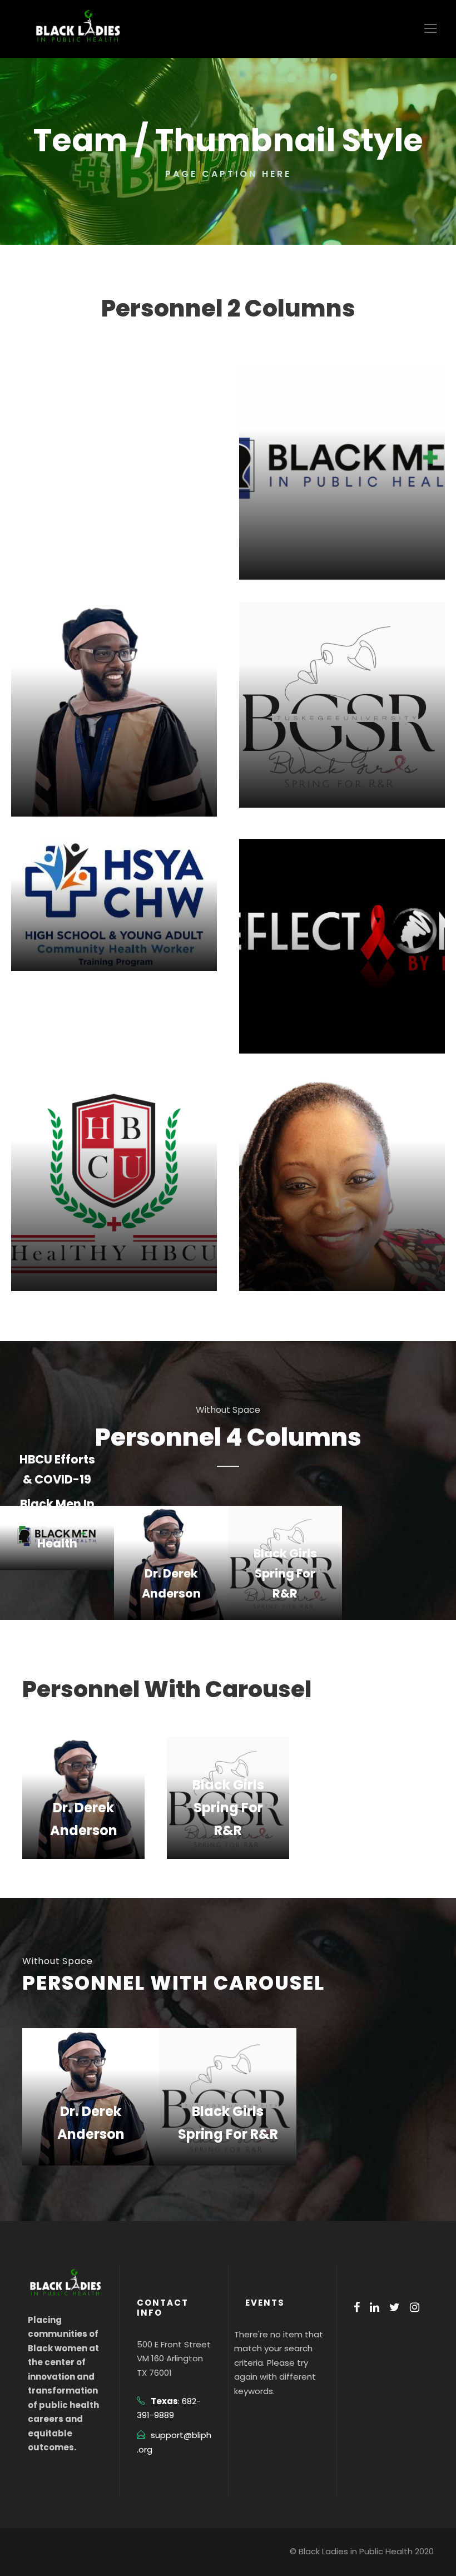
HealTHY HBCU (114, 1257)
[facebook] (357, 2307)
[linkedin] (375, 2307)
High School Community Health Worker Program (373, 1751)
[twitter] (395, 2307)
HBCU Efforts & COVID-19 (114, 331)
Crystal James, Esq (342, 1257)
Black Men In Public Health (57, 1524)
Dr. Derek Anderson (114, 782)
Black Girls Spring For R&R (285, 1573)
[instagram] (415, 2307)
